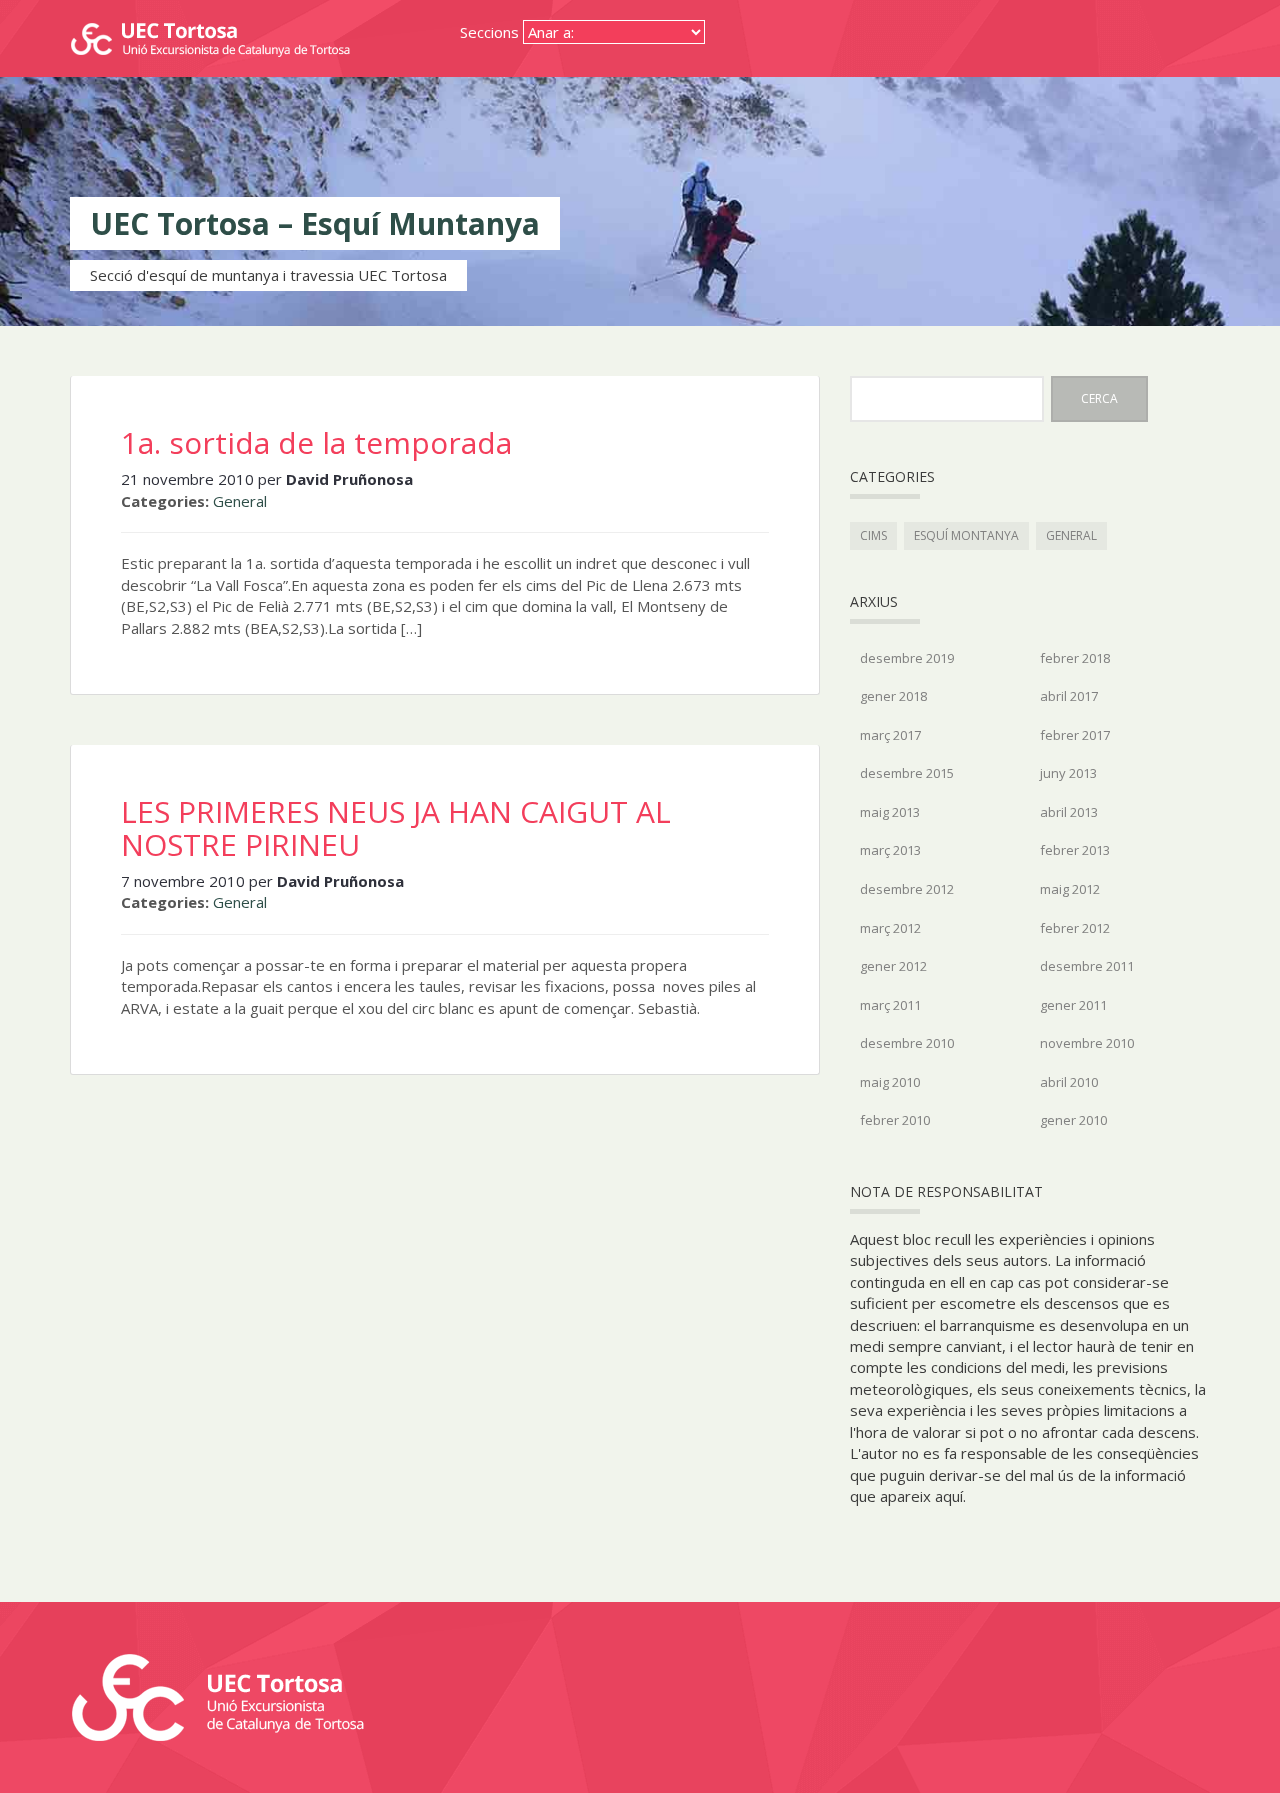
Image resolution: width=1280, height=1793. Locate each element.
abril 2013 (1069, 812)
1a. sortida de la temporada (316, 442)
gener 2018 (893, 696)
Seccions (489, 32)
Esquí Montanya (966, 535)
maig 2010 (890, 1082)
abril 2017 (1069, 696)
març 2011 (890, 1005)
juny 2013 (1068, 773)
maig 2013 (890, 812)
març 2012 (890, 928)
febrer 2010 (895, 1120)
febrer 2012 (1075, 928)
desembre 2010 (907, 1043)
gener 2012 (893, 966)
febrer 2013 (1075, 850)
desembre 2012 (907, 889)
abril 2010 (1069, 1082)
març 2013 (890, 850)
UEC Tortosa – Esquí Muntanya (315, 223)
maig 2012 (1070, 889)
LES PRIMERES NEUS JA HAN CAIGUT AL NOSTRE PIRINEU (396, 828)
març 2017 (890, 735)
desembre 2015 (907, 773)
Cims (873, 535)
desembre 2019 (907, 658)
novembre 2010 (1087, 1043)
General (240, 501)
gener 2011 (1073, 1005)
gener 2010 (1073, 1120)
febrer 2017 (1075, 735)
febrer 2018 (1075, 658)
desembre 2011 (1087, 966)
